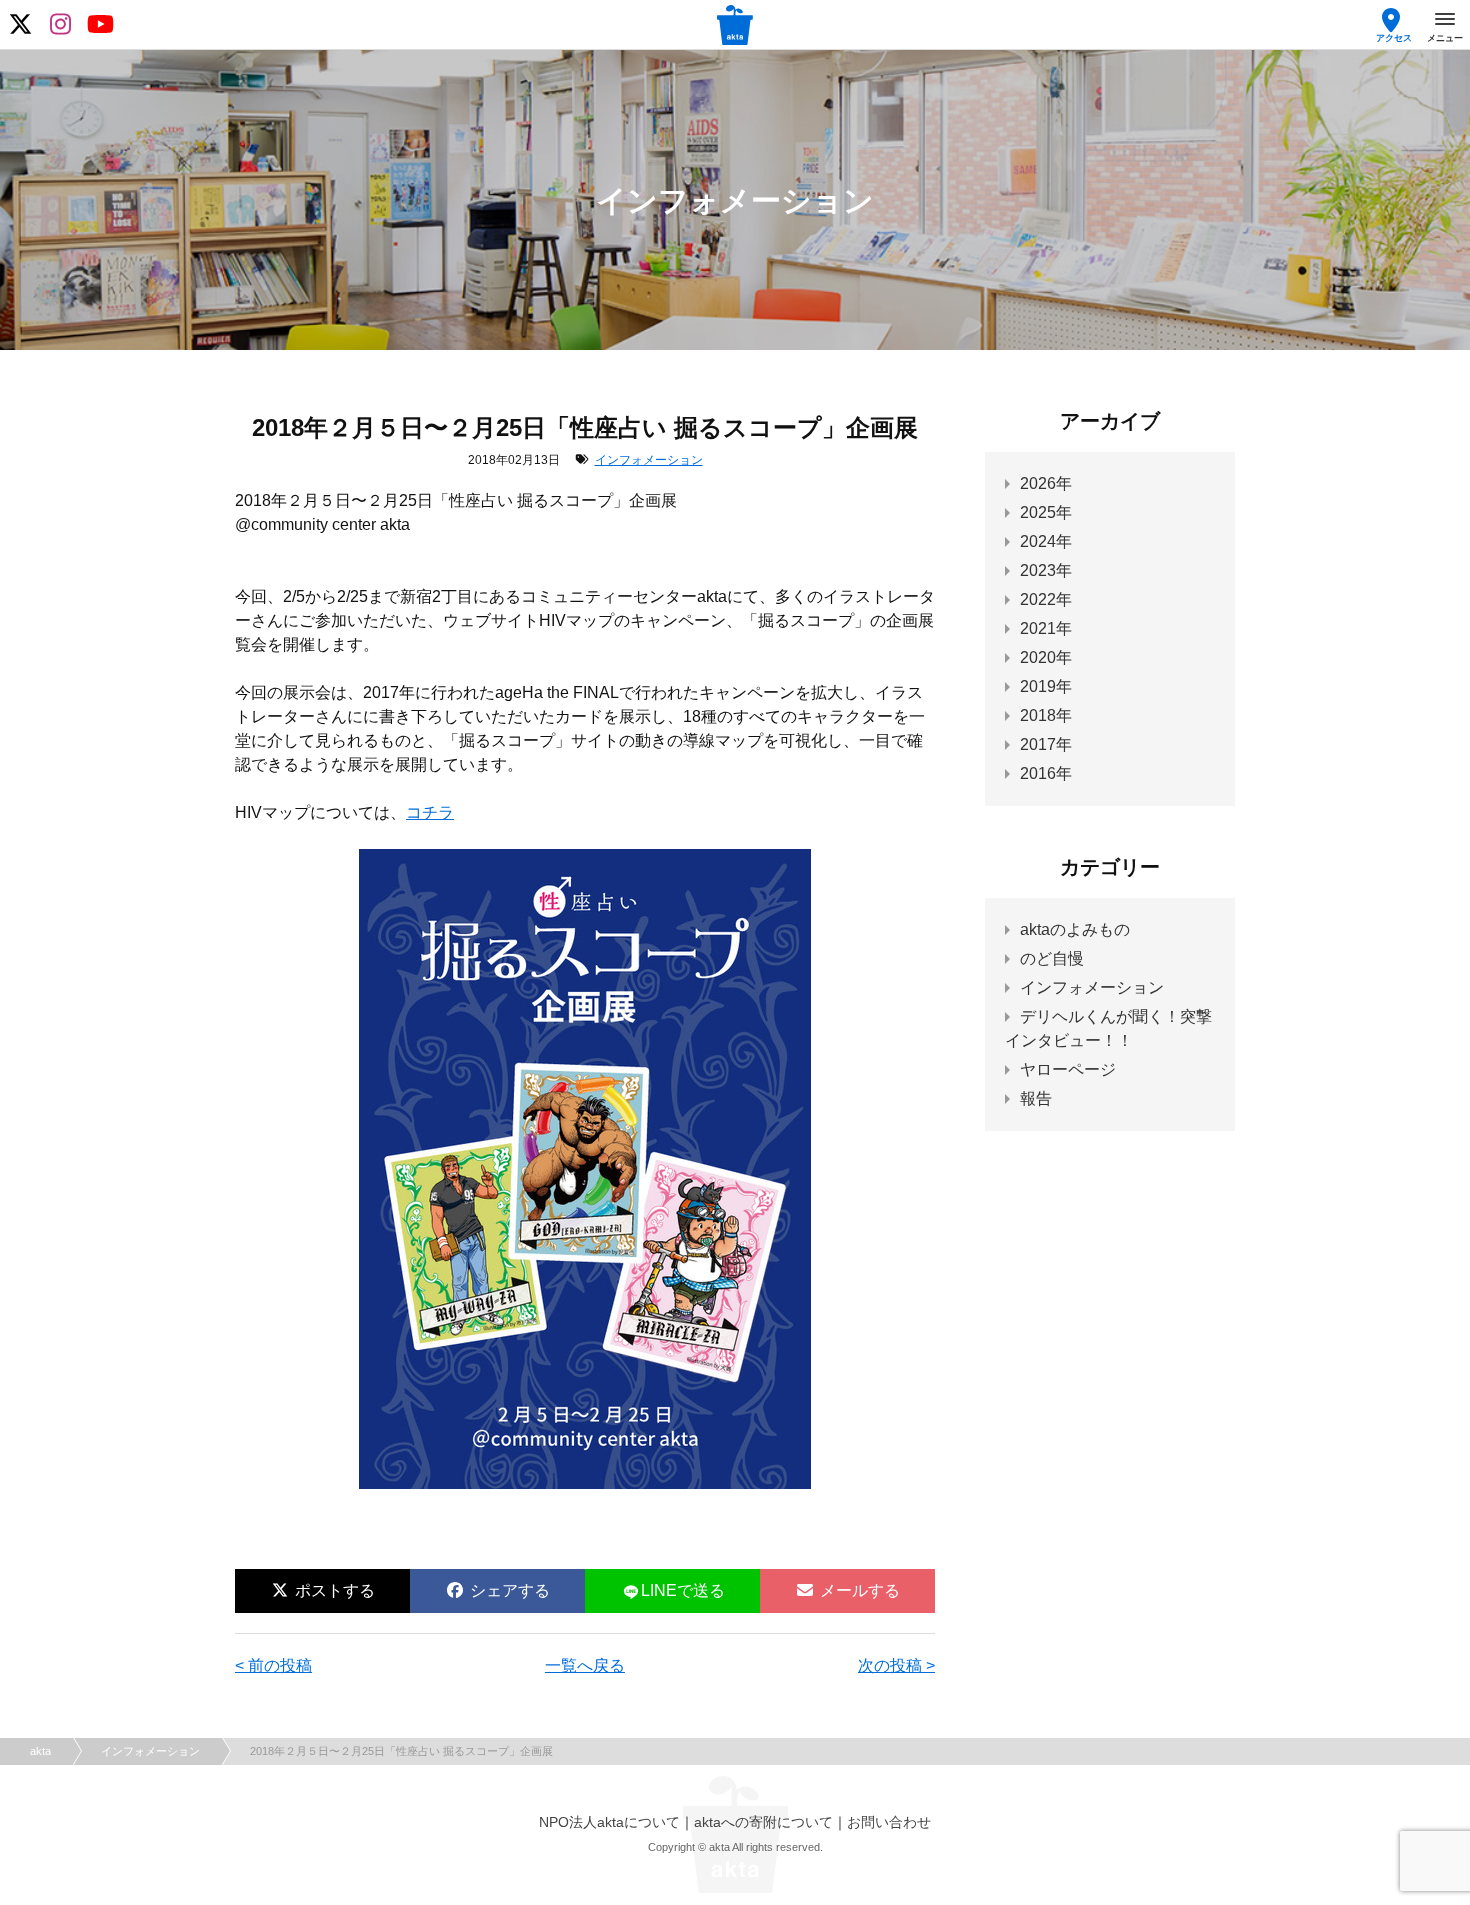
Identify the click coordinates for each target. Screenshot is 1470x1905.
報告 (1036, 1098)
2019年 (1046, 686)
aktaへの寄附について (763, 1822)
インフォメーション (649, 460)
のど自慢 (1052, 958)
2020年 (1046, 657)
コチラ (430, 812)
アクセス (1394, 38)
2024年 (1046, 541)
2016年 (1046, 773)
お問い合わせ (889, 1822)
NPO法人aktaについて (609, 1822)
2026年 (1046, 483)
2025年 (1046, 512)
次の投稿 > (896, 1665)
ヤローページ (1068, 1069)
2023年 (1046, 570)
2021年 (1046, 628)
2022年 (1046, 599)
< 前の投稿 (273, 1665)
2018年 (1046, 715)
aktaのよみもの (1075, 929)
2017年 (1046, 744)
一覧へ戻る (585, 1665)
